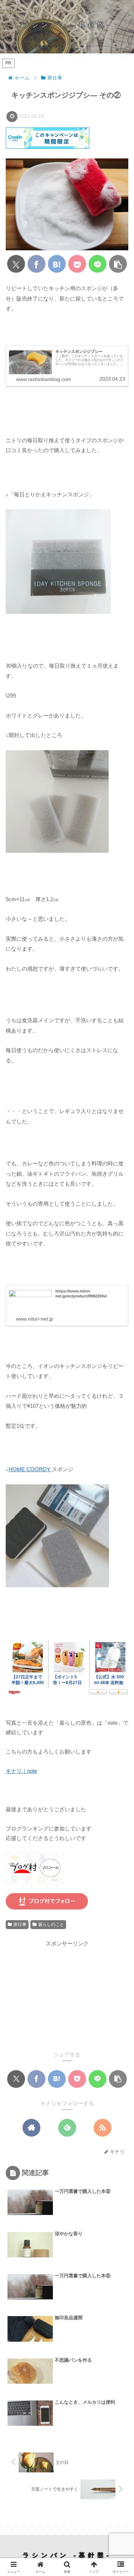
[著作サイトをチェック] (31, 2128)
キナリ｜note (21, 1771)
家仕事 (20, 1924)
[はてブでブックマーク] (57, 264)
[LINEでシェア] (98, 264)
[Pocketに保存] (77, 264)
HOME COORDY (30, 1469)
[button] (118, 264)
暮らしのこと (51, 1924)
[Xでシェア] (16, 264)
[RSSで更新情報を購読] (103, 2128)
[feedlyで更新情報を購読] (67, 2128)
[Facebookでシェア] (36, 264)
